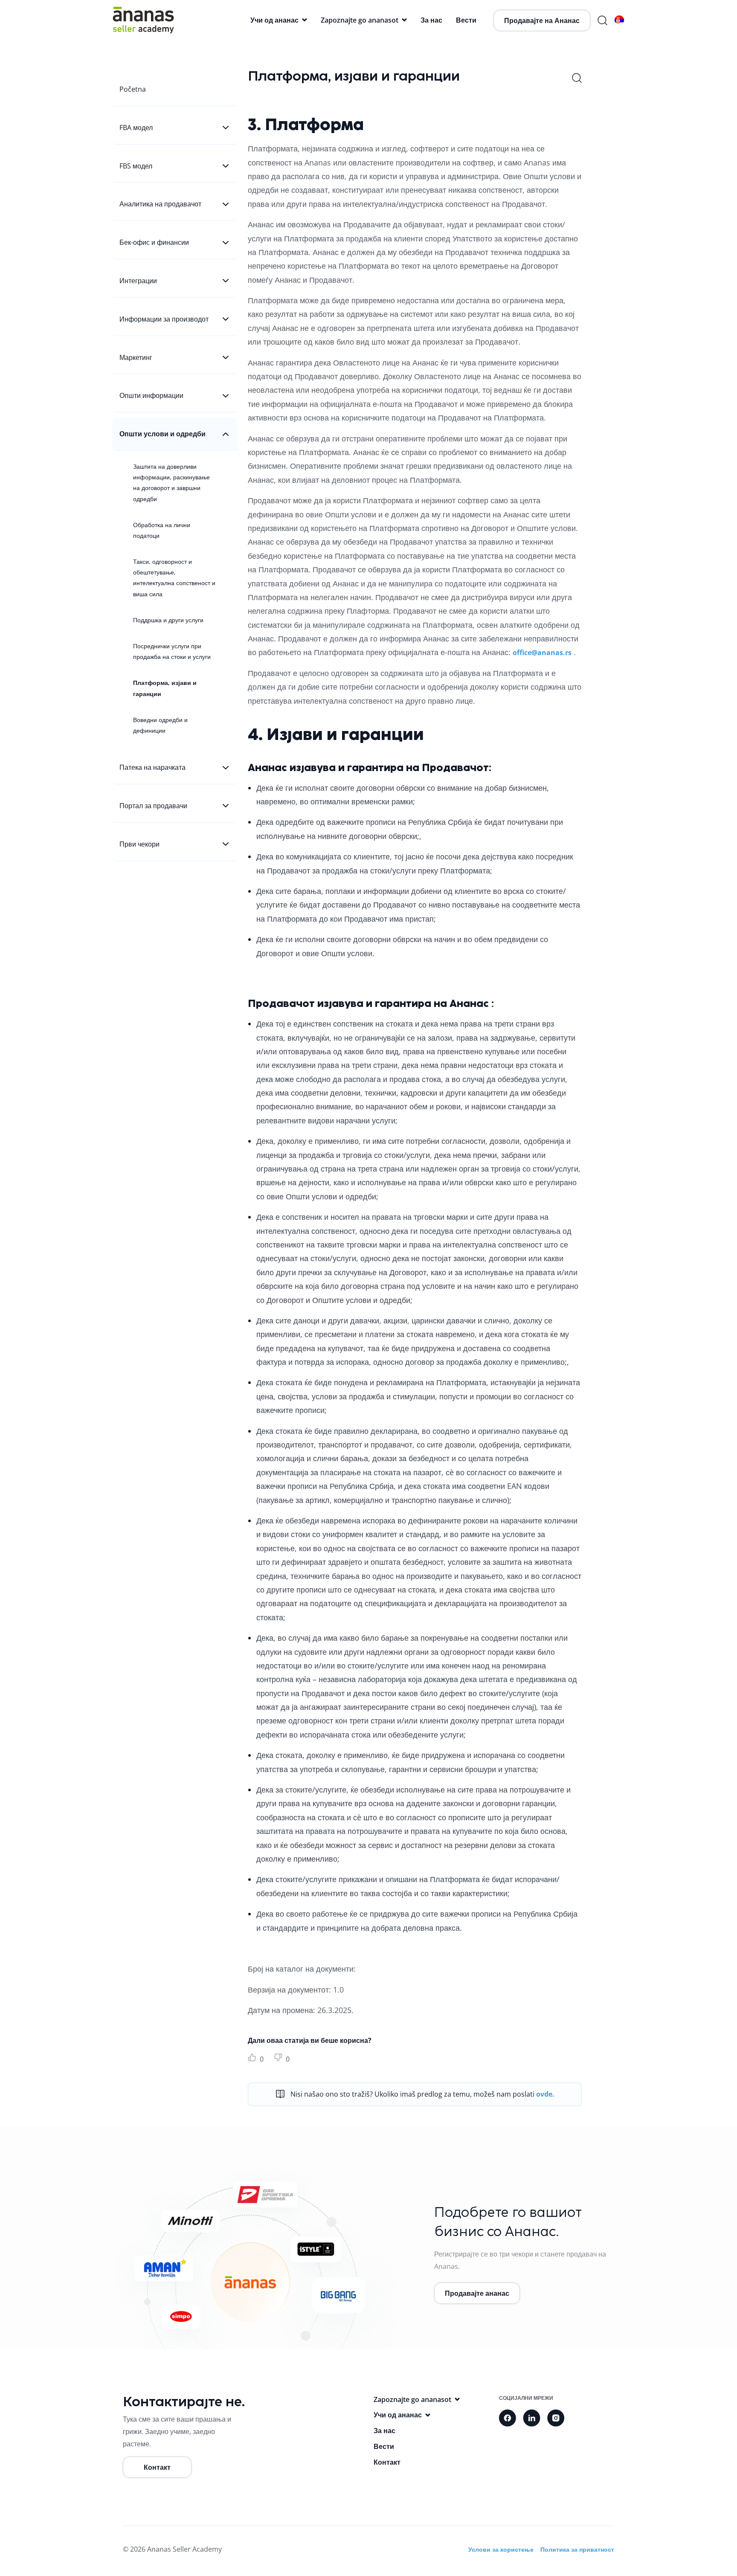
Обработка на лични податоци (162, 530)
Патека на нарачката (152, 767)
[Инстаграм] (556, 2418)
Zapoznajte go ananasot (360, 20)
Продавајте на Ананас (542, 20)
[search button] (602, 20)
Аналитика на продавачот (160, 204)
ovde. (545, 2094)
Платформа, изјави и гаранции (165, 688)
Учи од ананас (274, 20)
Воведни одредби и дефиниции (160, 725)
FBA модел (136, 128)
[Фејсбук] (508, 2418)
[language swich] (619, 20)
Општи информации (151, 395)
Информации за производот (164, 319)
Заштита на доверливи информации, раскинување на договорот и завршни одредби (171, 483)
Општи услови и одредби (162, 434)
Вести (466, 20)
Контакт (157, 2467)
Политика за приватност (577, 2549)
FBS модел (136, 166)
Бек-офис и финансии (154, 242)
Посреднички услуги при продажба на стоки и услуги (172, 651)
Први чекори (139, 844)
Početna (133, 89)
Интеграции (138, 281)
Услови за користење (501, 2549)
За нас (431, 20)
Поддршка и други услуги (168, 620)
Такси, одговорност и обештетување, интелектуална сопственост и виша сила (174, 578)
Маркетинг (136, 357)
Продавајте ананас (477, 2293)
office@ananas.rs (542, 653)
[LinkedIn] (532, 2418)
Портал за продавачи (153, 806)
